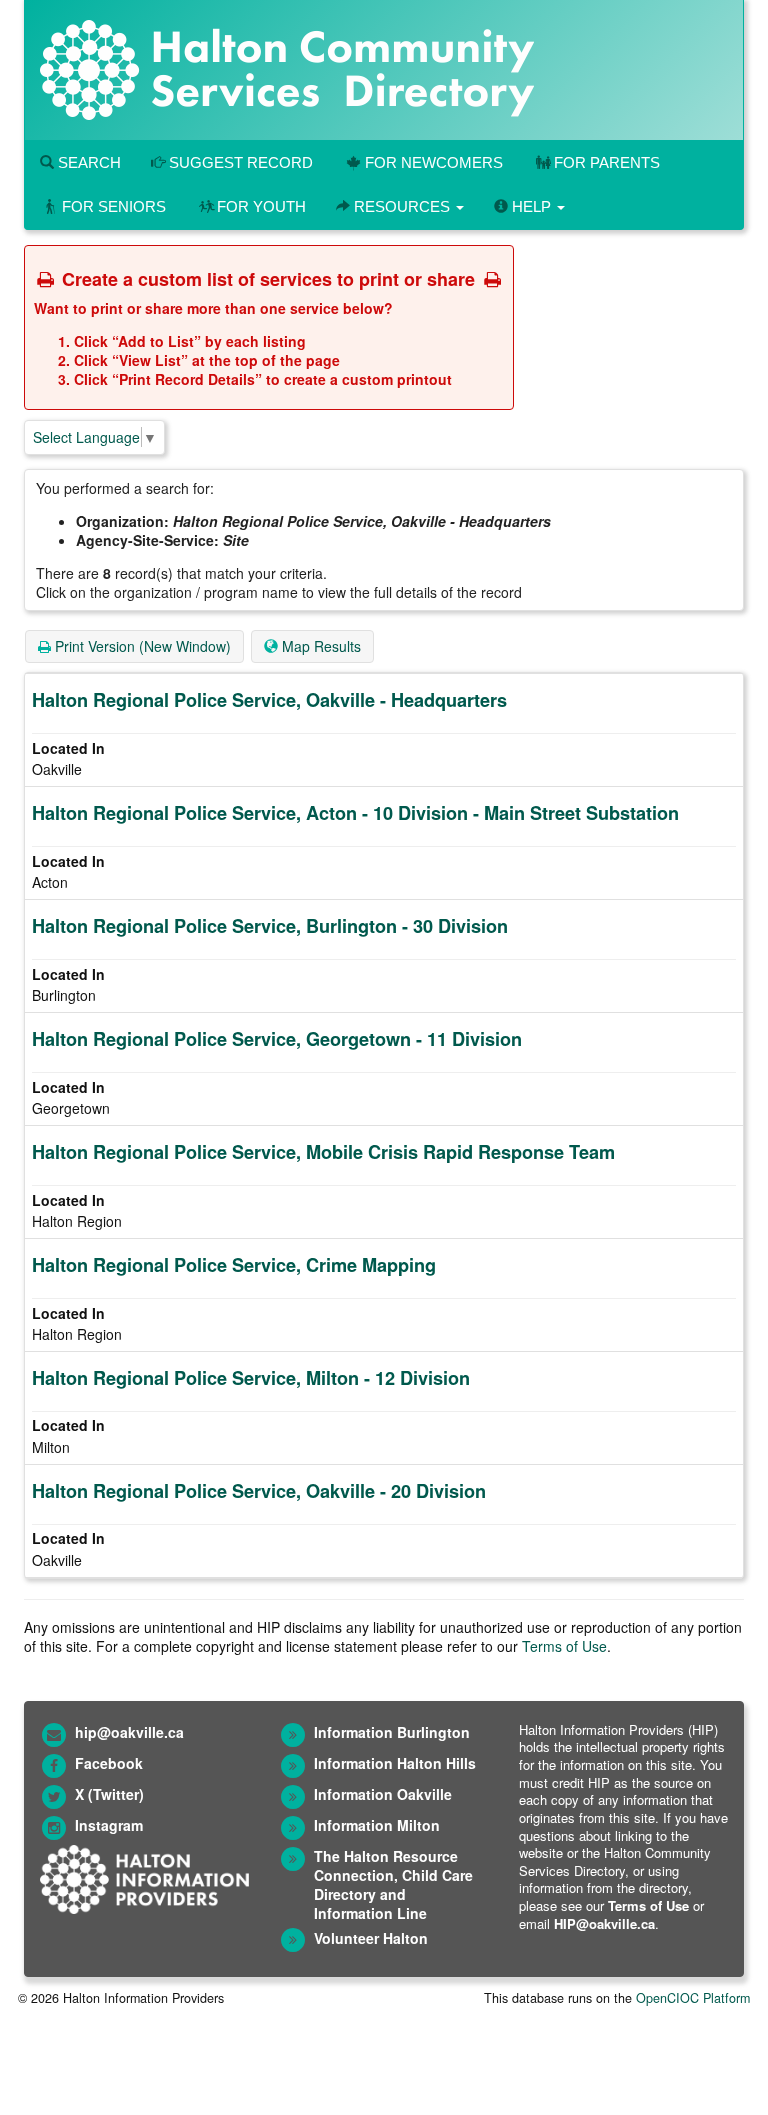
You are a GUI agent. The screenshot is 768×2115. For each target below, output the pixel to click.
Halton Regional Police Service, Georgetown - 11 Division (277, 1039)
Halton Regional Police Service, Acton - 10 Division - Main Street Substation (355, 813)
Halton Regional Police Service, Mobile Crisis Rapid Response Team (323, 1152)
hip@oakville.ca (129, 1732)
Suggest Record (239, 162)
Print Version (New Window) (141, 646)
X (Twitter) (109, 1794)
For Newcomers (434, 162)
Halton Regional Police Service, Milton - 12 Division (251, 1378)
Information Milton (377, 1825)
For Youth (261, 206)
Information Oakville (383, 1794)
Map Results (319, 646)
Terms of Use (564, 1646)
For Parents (607, 162)
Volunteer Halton (371, 1938)
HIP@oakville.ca (604, 1923)
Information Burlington (392, 1732)
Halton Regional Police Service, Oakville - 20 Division (259, 1491)
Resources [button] (402, 206)
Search (87, 162)
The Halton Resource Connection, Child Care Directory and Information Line (393, 1884)
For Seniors (114, 206)
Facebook (109, 1763)
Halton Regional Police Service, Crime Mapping (234, 1265)
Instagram (109, 1825)
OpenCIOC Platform (693, 1998)
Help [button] (531, 206)
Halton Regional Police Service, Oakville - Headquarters (269, 700)
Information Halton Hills (395, 1763)
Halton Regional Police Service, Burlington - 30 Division (270, 926)
